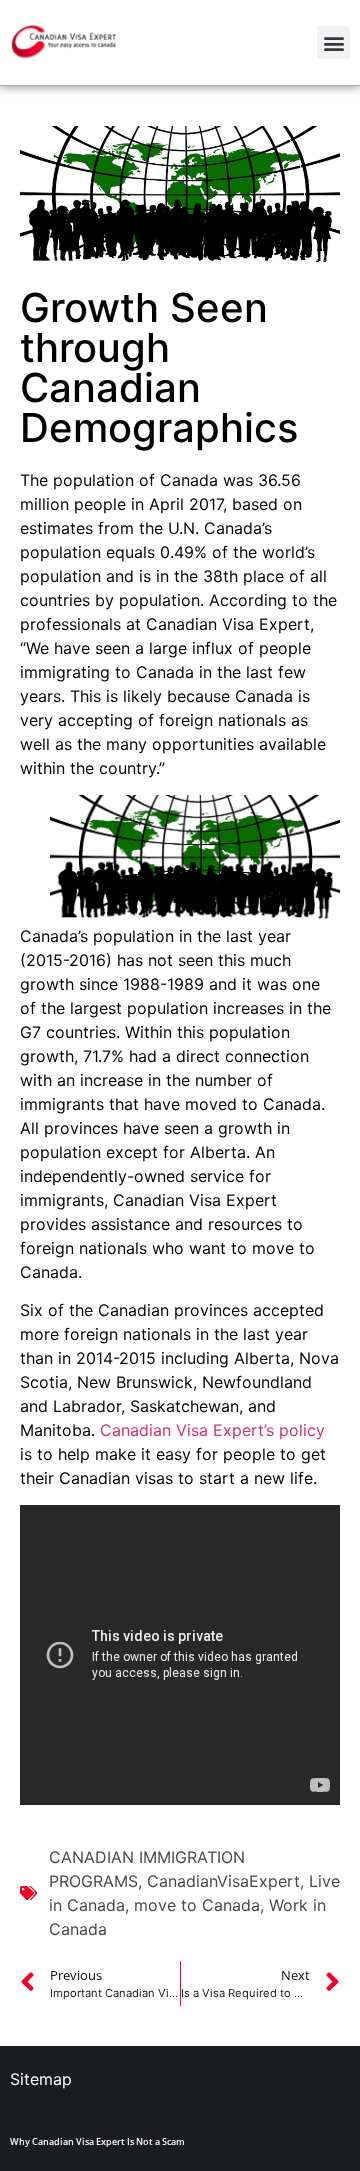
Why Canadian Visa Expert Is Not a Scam (97, 2141)
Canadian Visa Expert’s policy (212, 1430)
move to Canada (197, 1905)
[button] (333, 42)
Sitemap (41, 2079)
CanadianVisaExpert (223, 1881)
